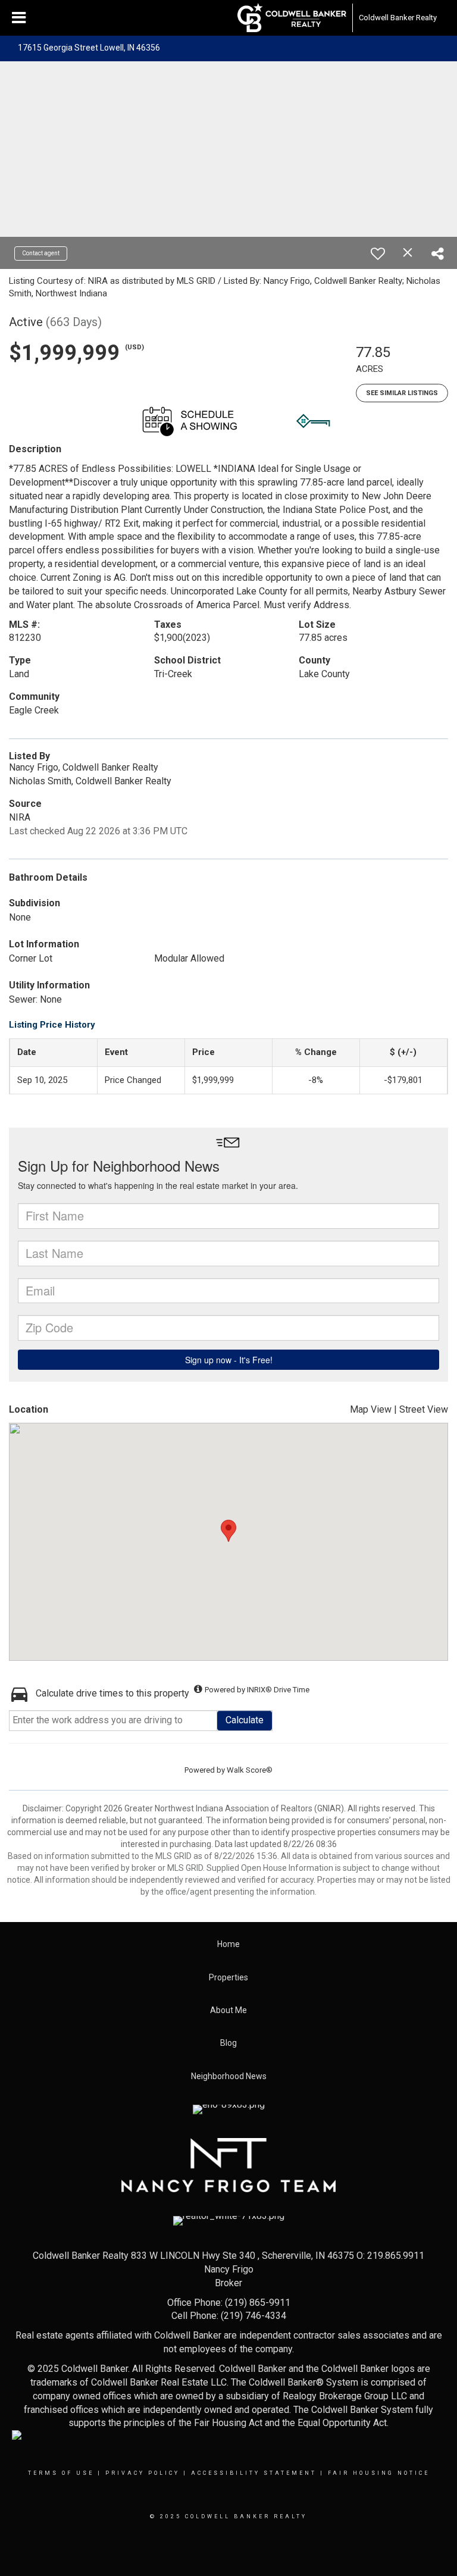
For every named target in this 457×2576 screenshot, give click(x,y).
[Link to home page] (292, 18)
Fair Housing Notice (379, 2473)
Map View (371, 1409)
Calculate (245, 1720)
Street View (424, 1409)
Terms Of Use (61, 2473)
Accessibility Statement (254, 2473)
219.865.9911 (396, 2256)
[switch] (378, 253)
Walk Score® (250, 1770)
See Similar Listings (402, 393)
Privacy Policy (143, 2473)
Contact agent (41, 253)
